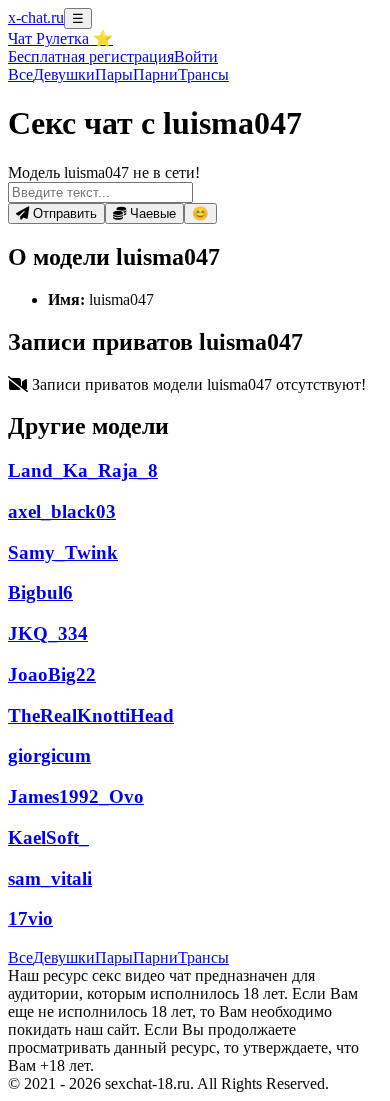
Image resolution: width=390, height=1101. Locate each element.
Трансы (203, 74)
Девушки (64, 74)
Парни (155, 74)
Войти (196, 56)
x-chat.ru (36, 17)
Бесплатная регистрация (91, 56)
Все (20, 74)
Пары (114, 74)
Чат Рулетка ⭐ (60, 38)
